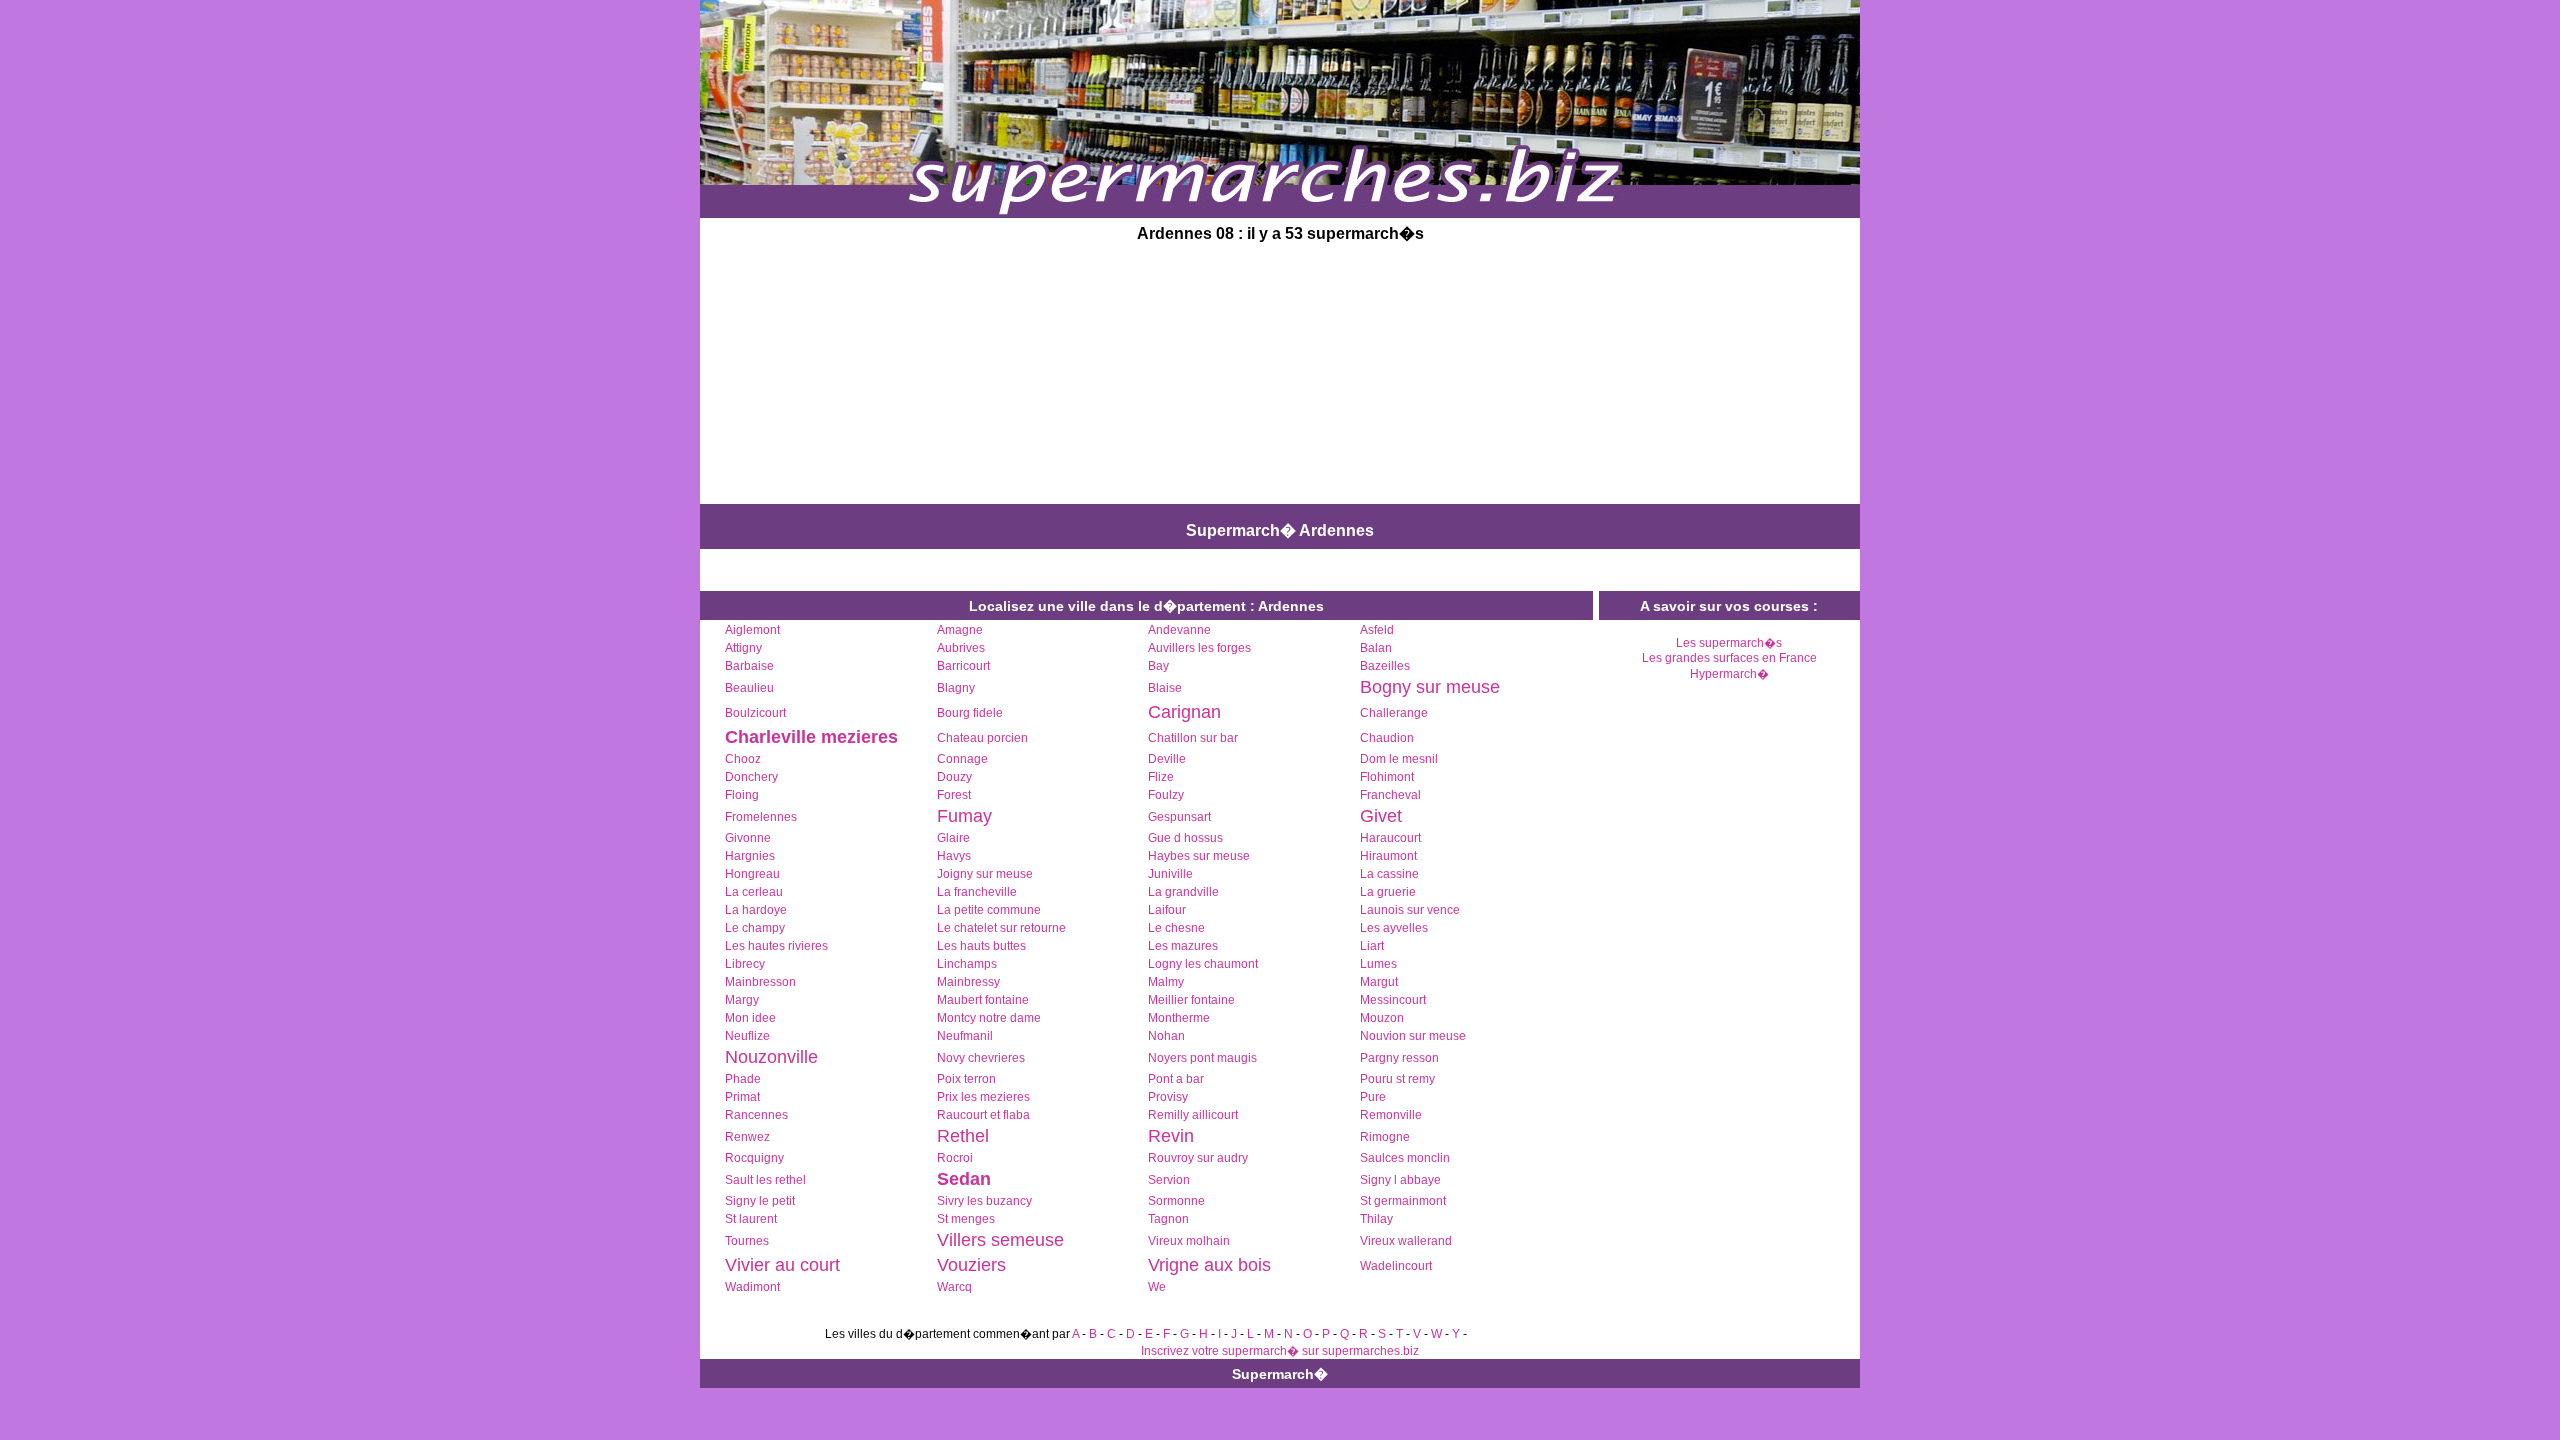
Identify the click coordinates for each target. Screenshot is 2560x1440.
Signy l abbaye (1400, 1180)
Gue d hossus (1185, 838)
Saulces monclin (1405, 1158)
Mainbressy (968, 982)
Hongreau (752, 874)
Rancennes (756, 1115)
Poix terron (966, 1079)
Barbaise (749, 666)
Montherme (1179, 1018)
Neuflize (747, 1036)
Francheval (1390, 795)
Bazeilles (1385, 666)
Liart (1372, 946)
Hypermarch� (1729, 674)
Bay (1158, 666)
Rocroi (955, 1158)
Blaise (1165, 688)
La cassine (1389, 874)
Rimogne (1385, 1137)
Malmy (1166, 982)
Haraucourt (1390, 838)
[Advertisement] (1128, 376)
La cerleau (754, 892)
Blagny (956, 688)
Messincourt (1393, 1000)
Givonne (748, 838)
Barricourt (963, 666)
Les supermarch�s (1729, 643)
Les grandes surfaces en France (1729, 658)
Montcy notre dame (989, 1018)
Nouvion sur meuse (1413, 1036)
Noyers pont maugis (1202, 1058)
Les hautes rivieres (776, 946)
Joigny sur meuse (985, 874)
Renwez (747, 1137)
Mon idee (750, 1018)
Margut (1379, 982)
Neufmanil (965, 1036)
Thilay (1376, 1219)
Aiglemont (752, 630)
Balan (1376, 648)
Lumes (1378, 964)
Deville (1167, 759)
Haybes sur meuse (1199, 856)
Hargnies (750, 856)
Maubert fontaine (983, 1000)
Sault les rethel (765, 1180)
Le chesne (1176, 928)
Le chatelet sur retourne (1001, 928)
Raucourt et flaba (983, 1115)
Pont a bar (1176, 1079)
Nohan (1166, 1036)
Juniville (1170, 874)
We (1157, 1287)
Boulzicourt (755, 713)
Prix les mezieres (983, 1097)
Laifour (1167, 910)
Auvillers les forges (1199, 648)
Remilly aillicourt (1193, 1115)
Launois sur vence (1410, 910)
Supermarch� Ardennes (1280, 530)
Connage (962, 759)
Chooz (743, 759)
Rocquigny (754, 1158)
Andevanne (1179, 630)
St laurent (751, 1219)
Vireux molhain (1189, 1241)
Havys (954, 856)
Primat (742, 1097)
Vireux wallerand (1406, 1241)
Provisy (1168, 1097)
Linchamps (967, 964)
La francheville (977, 892)
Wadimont (752, 1287)
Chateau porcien (982, 738)
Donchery (751, 777)
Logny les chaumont (1203, 964)
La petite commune (989, 910)
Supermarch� (1280, 1374)
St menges (966, 1219)
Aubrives (961, 648)
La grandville (1183, 892)
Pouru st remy (1397, 1079)
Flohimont (1387, 777)
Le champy (755, 928)
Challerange (1394, 713)
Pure (1373, 1097)
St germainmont (1403, 1201)
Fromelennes (761, 817)
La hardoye (756, 910)
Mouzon (1382, 1018)
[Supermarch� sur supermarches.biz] (1280, 212)
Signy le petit (760, 1201)
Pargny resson (1399, 1058)
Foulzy (1166, 795)
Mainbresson (760, 982)
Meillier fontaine (1191, 1000)
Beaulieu (749, 688)
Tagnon (1168, 1219)
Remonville (1391, 1115)
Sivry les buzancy (984, 1201)
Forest (954, 795)
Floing (742, 795)
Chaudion (1387, 738)
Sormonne (1176, 1201)
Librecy (745, 964)
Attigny (743, 648)
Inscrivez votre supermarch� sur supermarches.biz (1280, 1351)
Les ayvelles (1394, 928)
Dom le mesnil (1399, 759)
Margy (742, 1000)
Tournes (747, 1241)
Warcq (954, 1287)
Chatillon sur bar (1193, 738)
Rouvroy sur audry (1198, 1158)
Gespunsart (1179, 817)
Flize (1161, 777)
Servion (1169, 1180)
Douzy (954, 777)
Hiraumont (1388, 856)
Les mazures (1183, 946)
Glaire (953, 838)
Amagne (960, 630)
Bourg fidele (970, 713)
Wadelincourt (1396, 1266)
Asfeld (1377, 630)
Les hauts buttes (981, 946)
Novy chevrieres (981, 1058)
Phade (743, 1079)
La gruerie (1388, 892)
